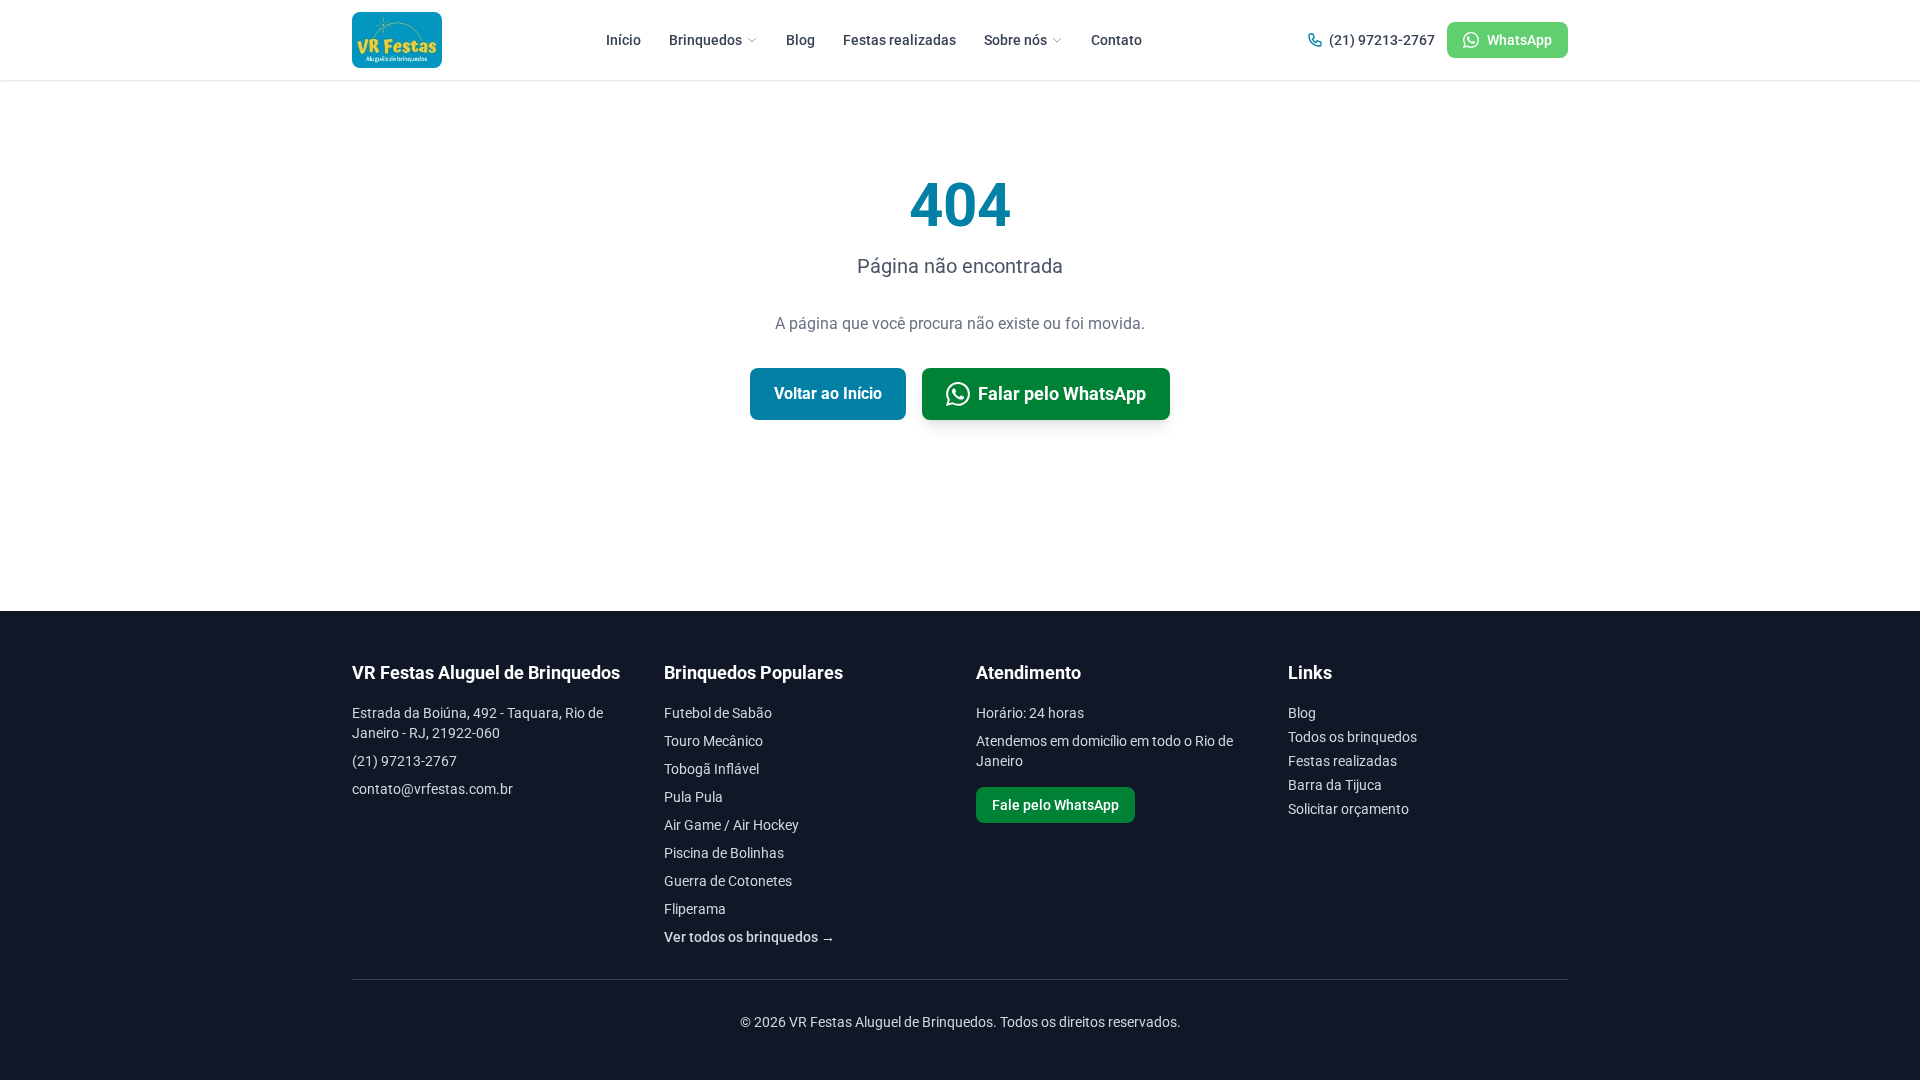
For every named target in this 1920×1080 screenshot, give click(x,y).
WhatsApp (1519, 40)
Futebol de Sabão (718, 713)
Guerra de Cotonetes (728, 881)
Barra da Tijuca (1335, 785)
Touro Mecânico (713, 741)
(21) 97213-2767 (1382, 40)
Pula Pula (693, 797)
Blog (800, 40)
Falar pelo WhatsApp (1062, 393)
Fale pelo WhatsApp (1055, 805)
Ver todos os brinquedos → (749, 937)
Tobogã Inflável (711, 769)
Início (623, 40)
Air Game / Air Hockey (731, 825)
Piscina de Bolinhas (724, 853)
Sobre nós (1015, 40)
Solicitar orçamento (1348, 809)
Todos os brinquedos (1352, 737)
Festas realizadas (899, 40)
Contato (1116, 40)
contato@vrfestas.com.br (432, 789)
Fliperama (695, 909)
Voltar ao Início (828, 393)
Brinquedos (705, 40)
